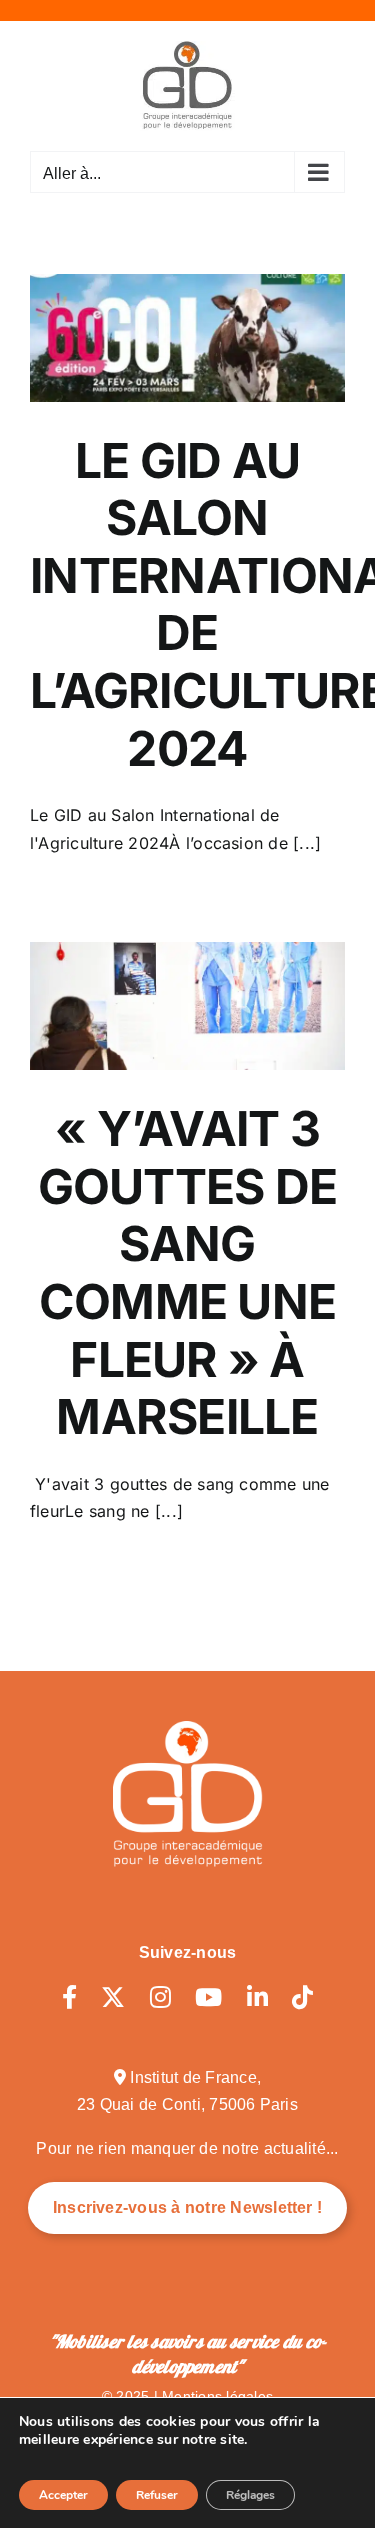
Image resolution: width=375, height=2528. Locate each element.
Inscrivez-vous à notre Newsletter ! (187, 2207)
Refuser (157, 2495)
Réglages (250, 2495)
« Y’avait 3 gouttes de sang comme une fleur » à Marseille (188, 1272)
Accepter (63, 2495)
